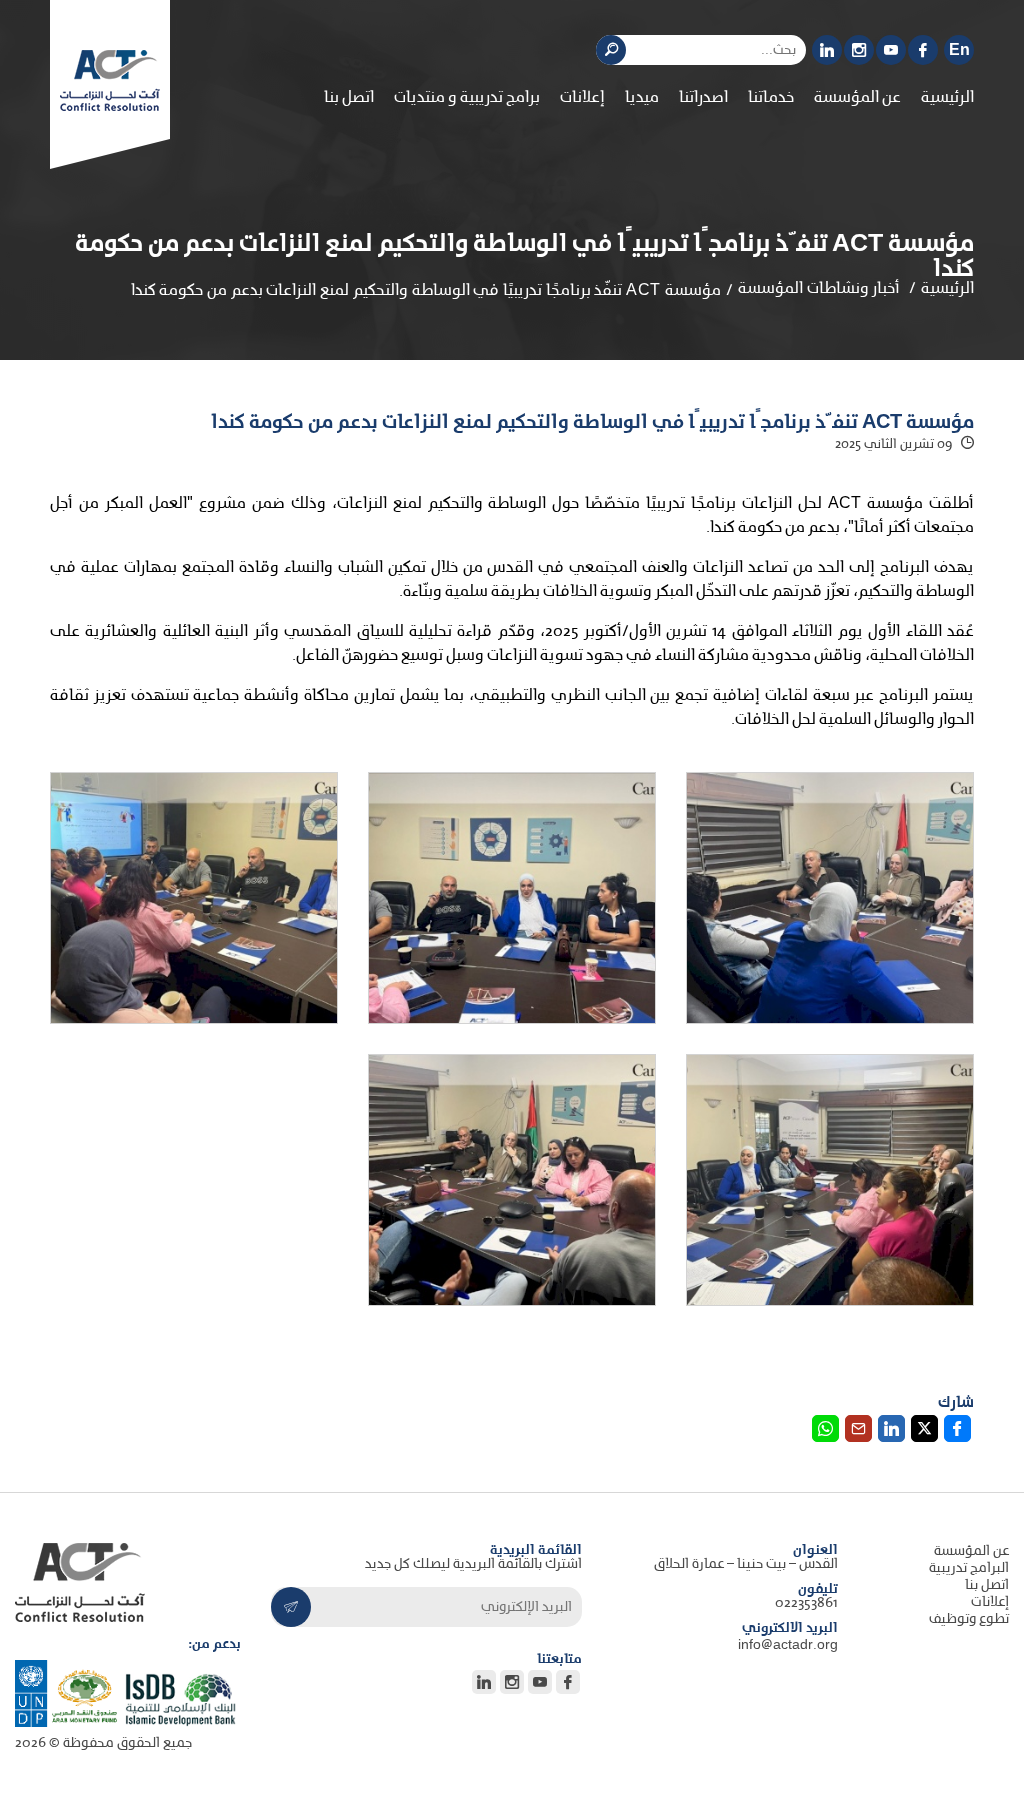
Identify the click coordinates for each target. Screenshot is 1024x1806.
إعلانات (582, 98)
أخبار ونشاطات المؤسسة (819, 289)
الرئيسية (947, 98)
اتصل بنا (349, 98)
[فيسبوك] (923, 50)
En (959, 50)
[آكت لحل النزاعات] (110, 80)
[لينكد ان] (827, 50)
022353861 (806, 1603)
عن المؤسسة (971, 1551)
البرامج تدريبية (969, 1568)
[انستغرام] (859, 50)
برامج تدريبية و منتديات (467, 98)
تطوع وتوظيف (969, 1619)
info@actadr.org (788, 1645)
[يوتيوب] (891, 50)
